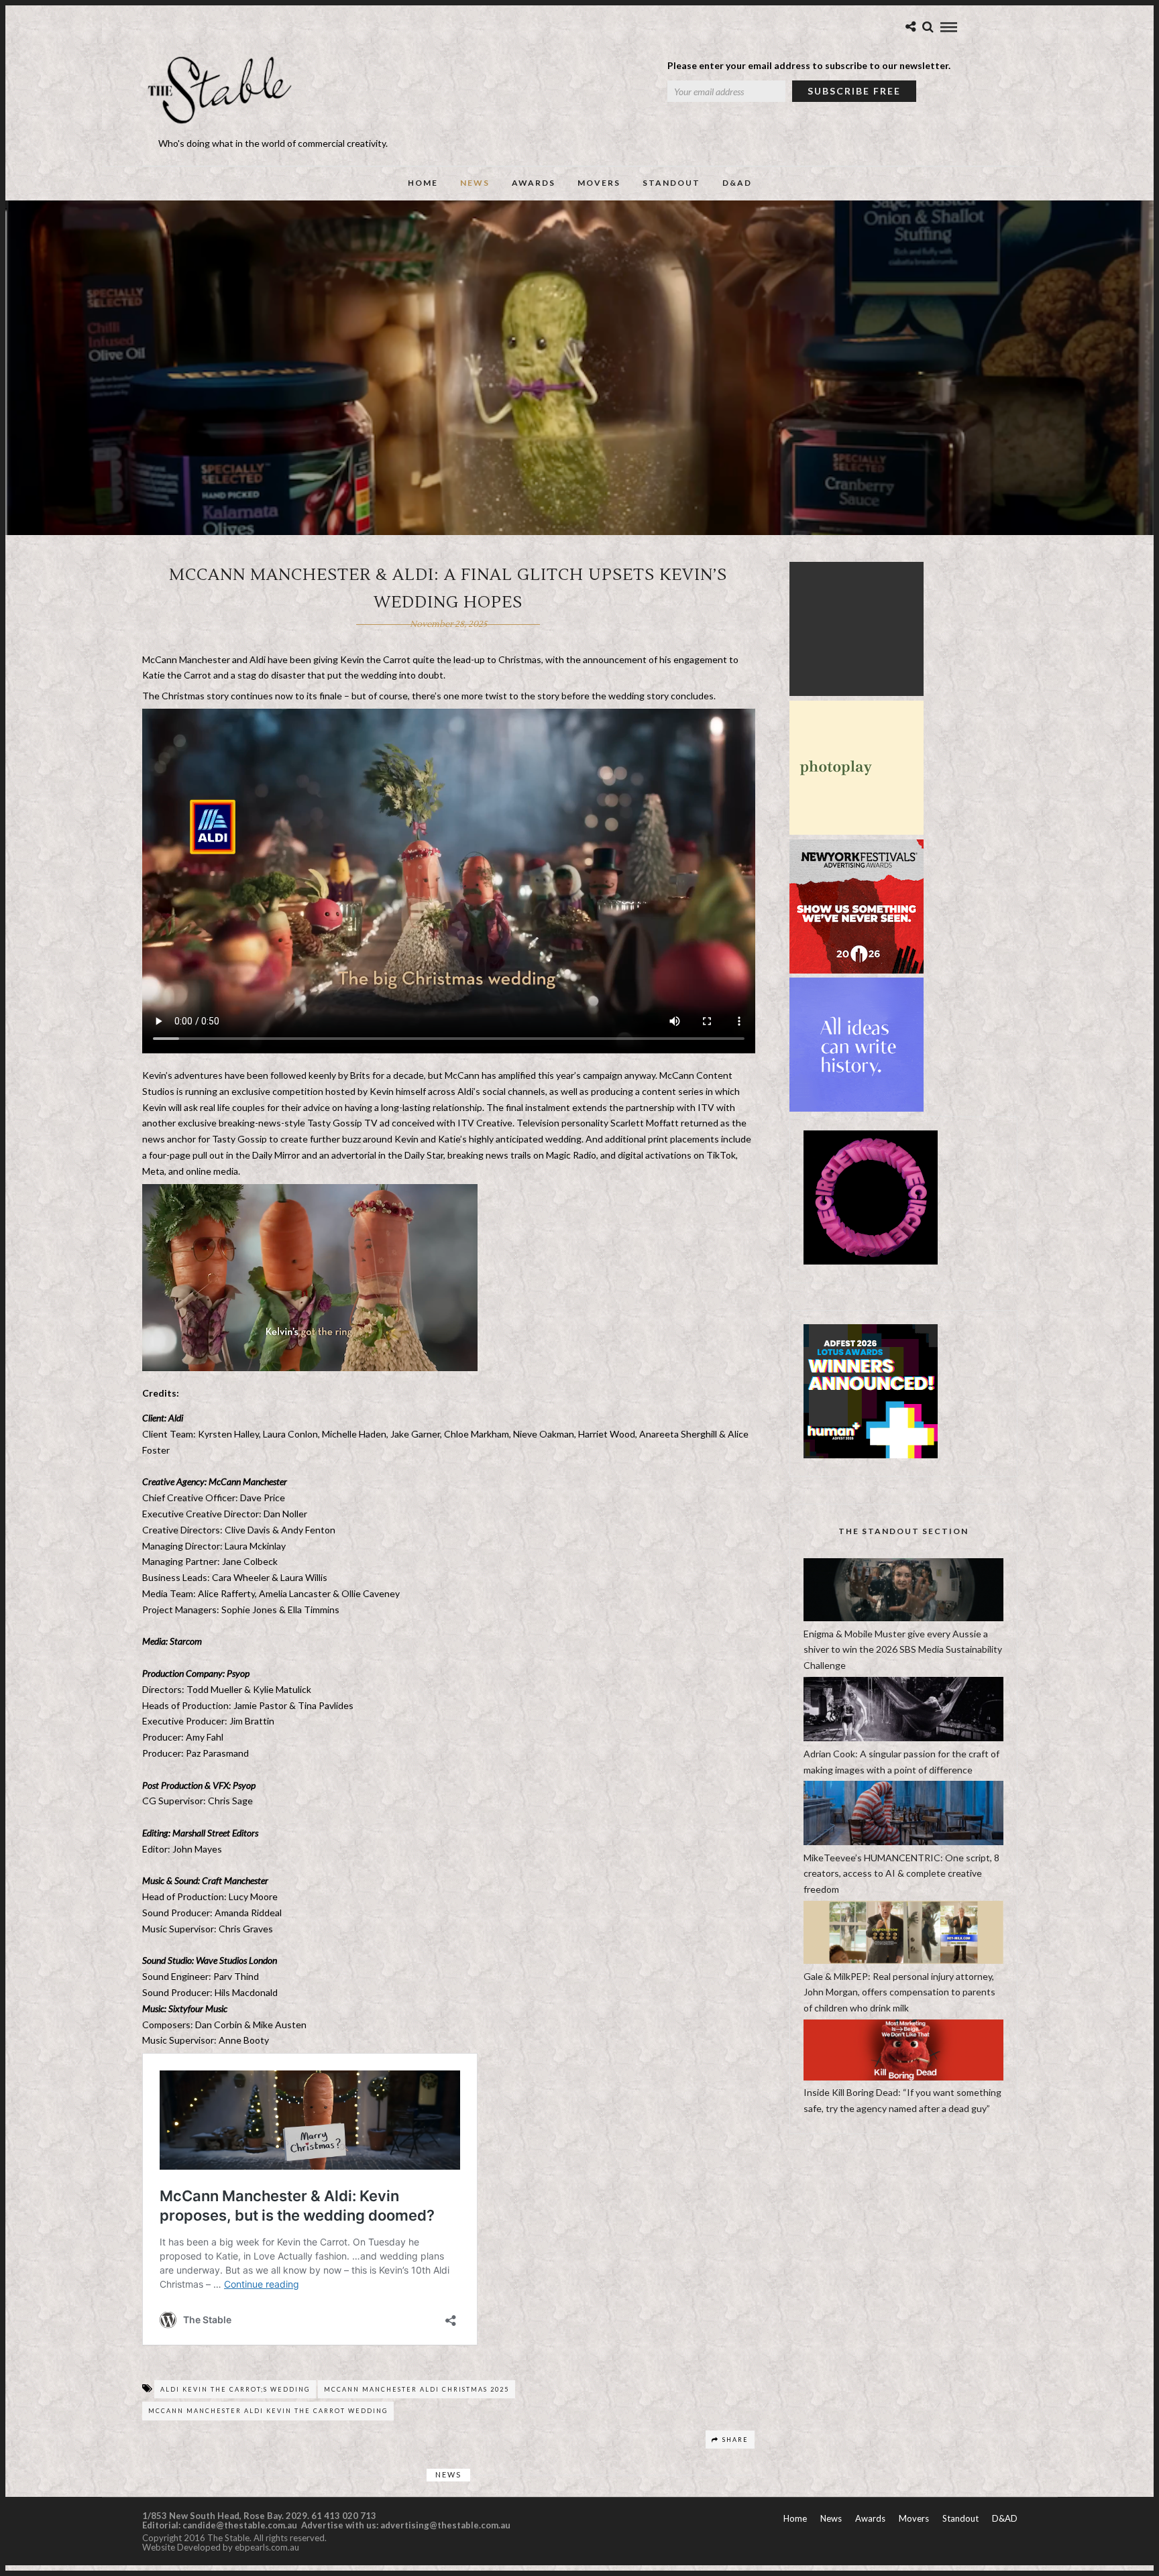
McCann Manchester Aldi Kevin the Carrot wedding (268, 2411)
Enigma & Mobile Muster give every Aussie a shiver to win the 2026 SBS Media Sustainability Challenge (903, 1650)
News (475, 183)
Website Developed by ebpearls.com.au (221, 2547)
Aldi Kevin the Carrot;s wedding (235, 2389)
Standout (671, 183)
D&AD (737, 183)
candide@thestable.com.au (241, 2525)
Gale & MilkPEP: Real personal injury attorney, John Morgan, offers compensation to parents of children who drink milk (899, 1992)
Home (423, 183)
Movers (599, 183)
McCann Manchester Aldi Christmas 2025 (417, 2389)
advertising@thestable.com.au (445, 2525)
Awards (534, 183)
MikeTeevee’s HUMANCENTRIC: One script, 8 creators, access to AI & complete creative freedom (901, 1874)
